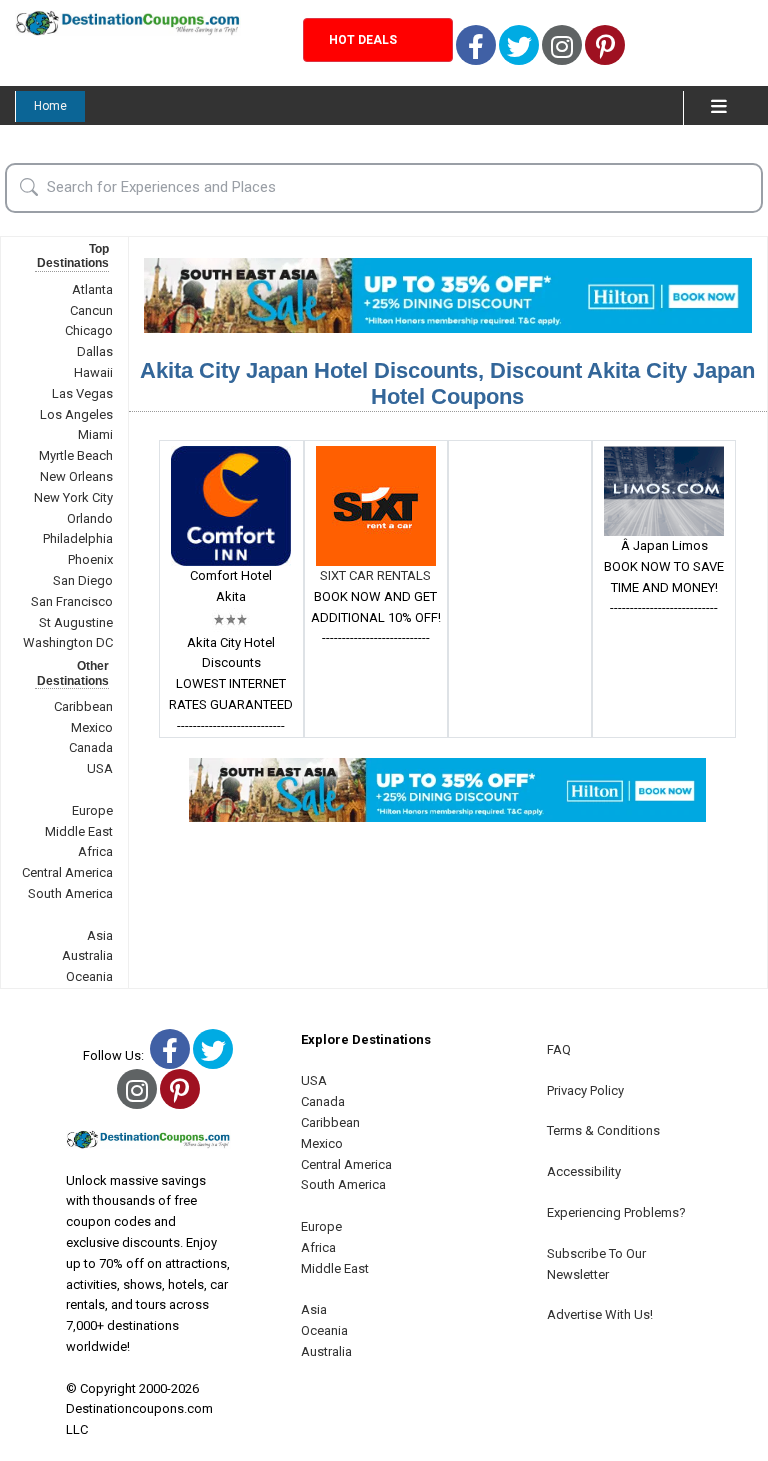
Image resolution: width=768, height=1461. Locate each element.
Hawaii (93, 372)
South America (70, 893)
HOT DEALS (363, 40)
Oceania (89, 976)
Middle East (79, 831)
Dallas (95, 351)
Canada (91, 747)
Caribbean (83, 706)
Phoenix (90, 559)
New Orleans (76, 476)
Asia (100, 935)
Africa (95, 851)
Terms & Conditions (603, 1130)
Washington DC (68, 642)
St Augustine (76, 622)
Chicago (89, 330)
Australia (87, 955)
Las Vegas (82, 393)
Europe (92, 810)
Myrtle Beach (76, 455)
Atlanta (92, 289)
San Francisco (72, 601)
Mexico (92, 727)
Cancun (91, 310)
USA (100, 768)
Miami (95, 434)
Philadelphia (78, 538)
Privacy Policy (585, 1090)
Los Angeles (76, 414)
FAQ (559, 1049)
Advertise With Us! (600, 1314)
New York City (73, 497)
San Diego (83, 580)
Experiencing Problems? (616, 1212)
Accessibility (584, 1171)
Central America (67, 872)
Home (50, 106)
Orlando (90, 518)
